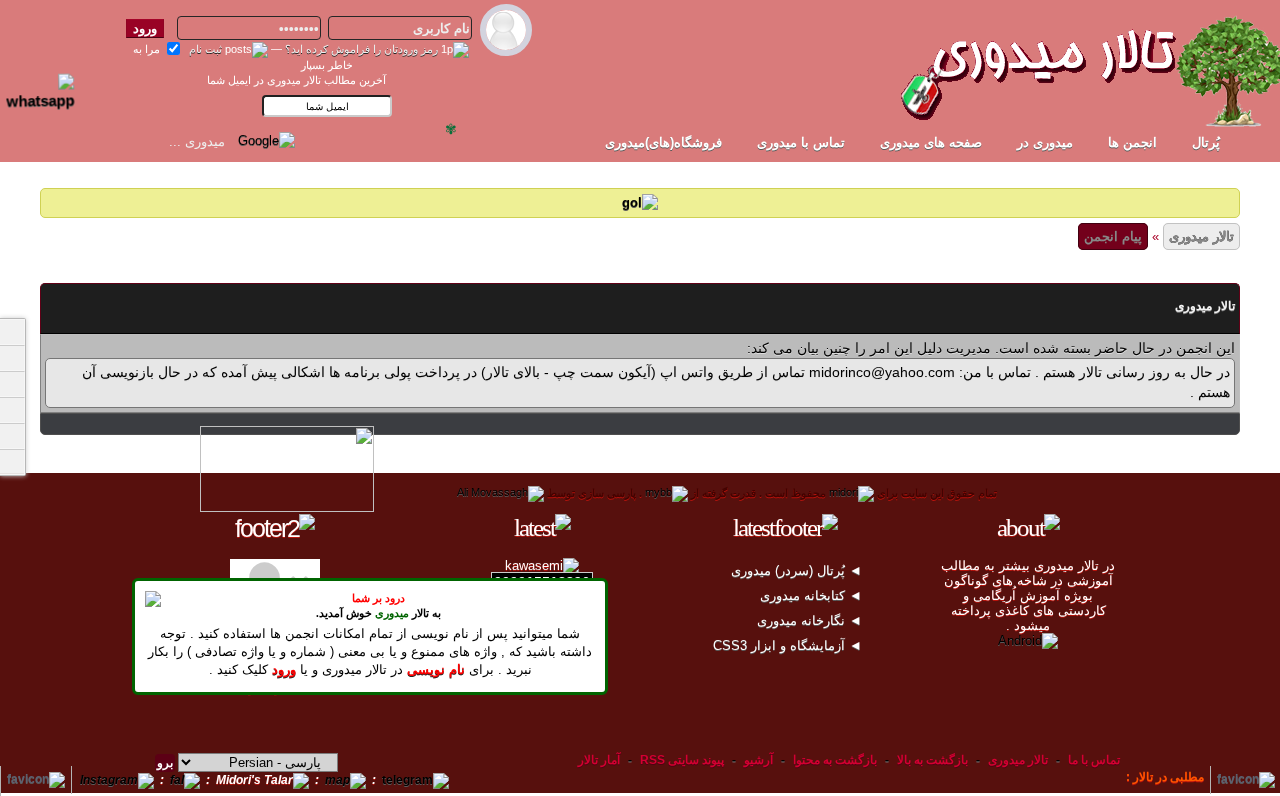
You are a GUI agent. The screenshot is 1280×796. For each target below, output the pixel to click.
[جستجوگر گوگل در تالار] (266, 139)
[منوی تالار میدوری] (12, 332)
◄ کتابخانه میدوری (813, 595)
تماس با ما (1094, 760)
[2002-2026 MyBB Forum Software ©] (666, 493)
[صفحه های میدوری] (12, 358)
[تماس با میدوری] (12, 436)
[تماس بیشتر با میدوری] (12, 410)
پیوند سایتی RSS (682, 760)
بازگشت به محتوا (833, 760)
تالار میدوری (1201, 236)
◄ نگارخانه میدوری (811, 620)
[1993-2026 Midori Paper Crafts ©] (851, 493)
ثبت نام (205, 49)
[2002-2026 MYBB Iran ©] (500, 493)
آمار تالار (599, 760)
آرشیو (758, 760)
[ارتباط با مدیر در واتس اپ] (49, 83)
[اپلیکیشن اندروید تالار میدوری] (1028, 640)
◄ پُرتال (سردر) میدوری (798, 570)
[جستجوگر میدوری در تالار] (314, 139)
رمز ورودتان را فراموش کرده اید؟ (361, 49)
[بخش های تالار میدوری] (12, 384)
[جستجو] (12, 462)
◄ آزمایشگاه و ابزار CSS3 (789, 645)
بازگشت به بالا (932, 760)
